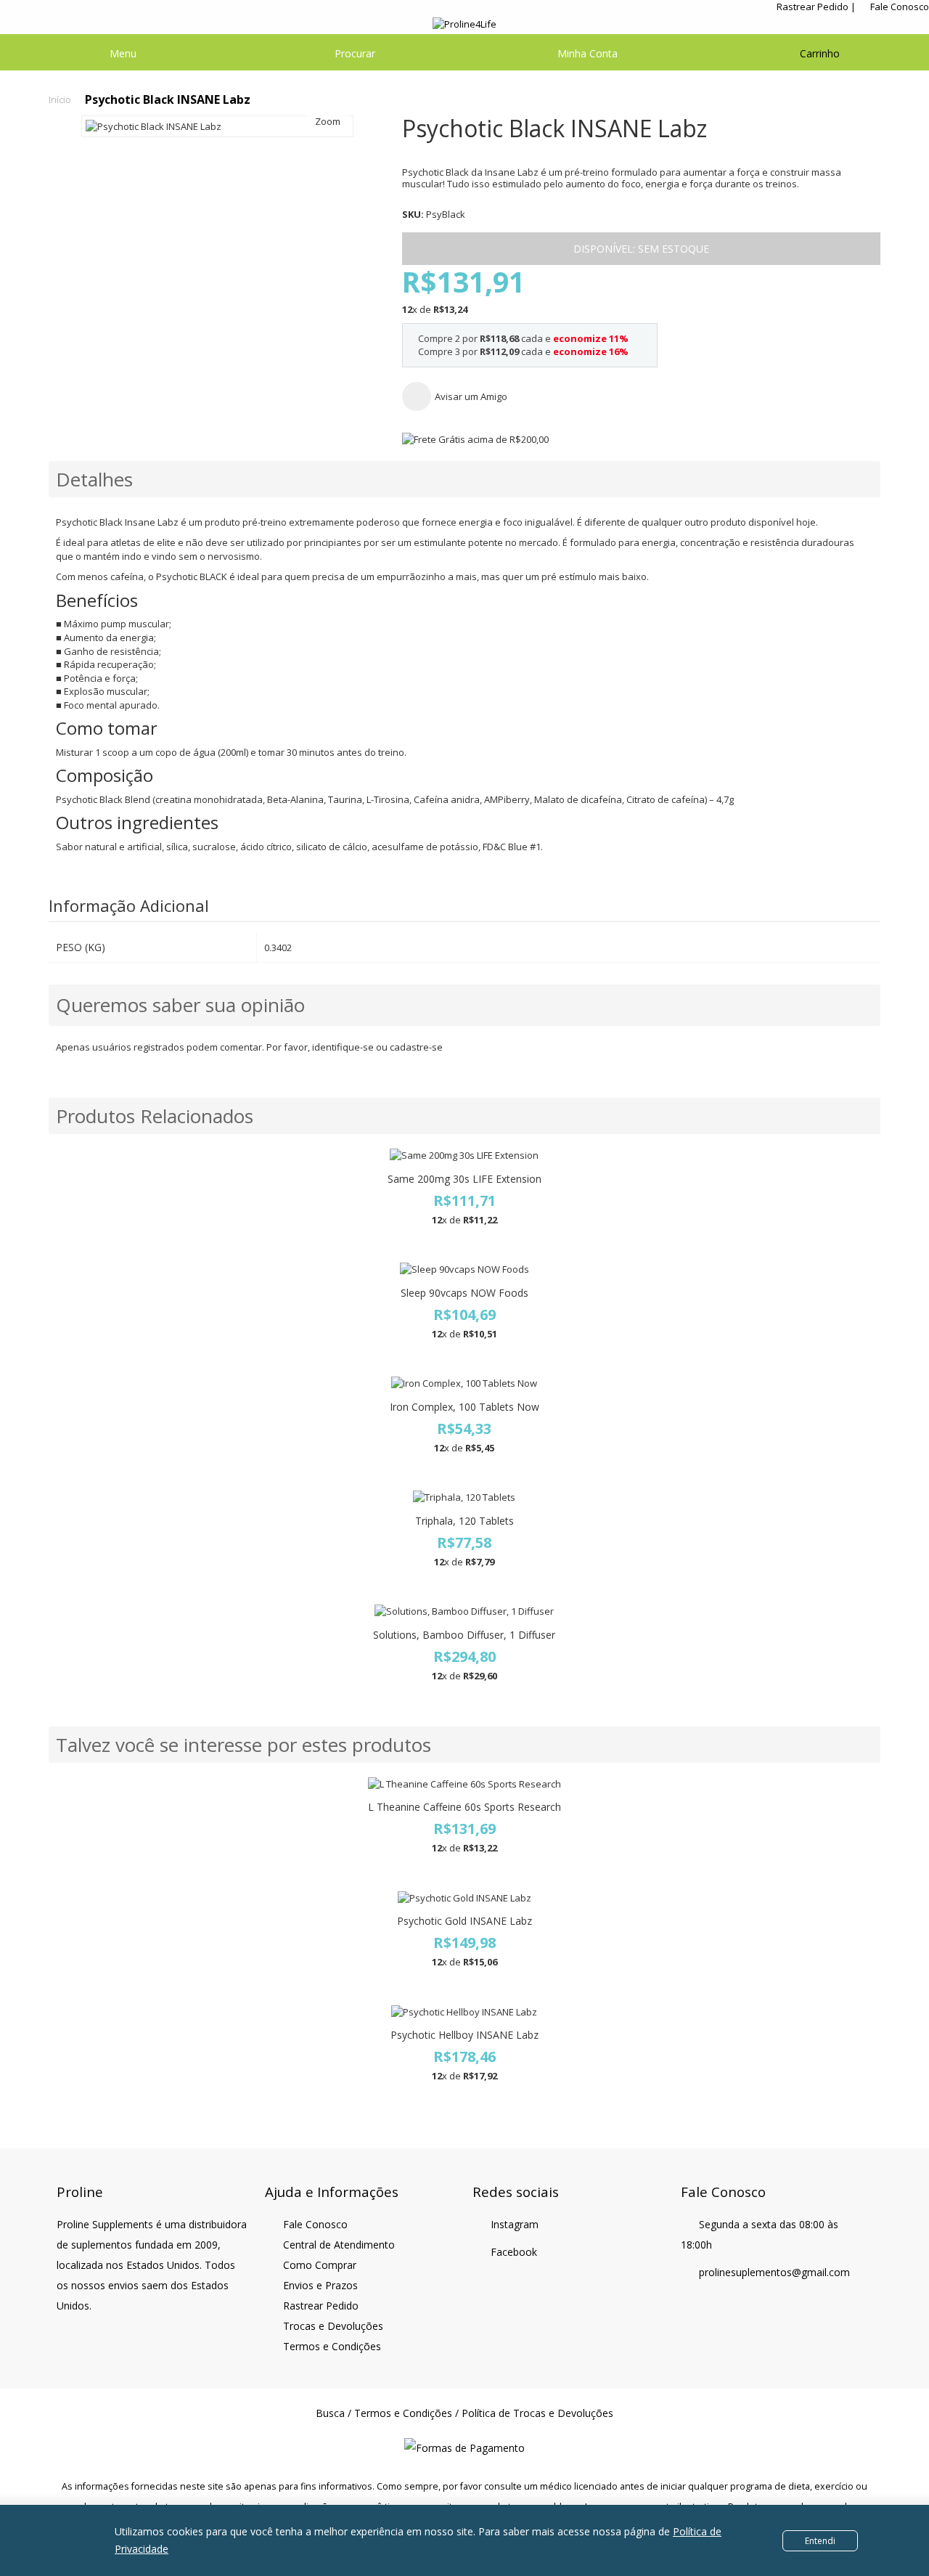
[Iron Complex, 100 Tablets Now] (464, 1383)
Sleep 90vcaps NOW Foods (464, 1293)
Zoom (328, 121)
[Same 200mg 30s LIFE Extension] (464, 1155)
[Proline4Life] (464, 24)
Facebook (514, 2252)
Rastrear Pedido (813, 7)
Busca (330, 2413)
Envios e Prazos (320, 2285)
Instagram (515, 2224)
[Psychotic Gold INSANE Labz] (464, 1898)
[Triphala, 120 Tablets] (464, 1497)
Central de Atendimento (339, 2245)
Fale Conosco (900, 7)
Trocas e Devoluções (333, 2326)
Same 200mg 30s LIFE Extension (464, 1179)
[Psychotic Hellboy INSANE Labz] (464, 2012)
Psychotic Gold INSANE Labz (464, 1921)
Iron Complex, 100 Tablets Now (464, 1407)
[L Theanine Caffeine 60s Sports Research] (464, 1784)
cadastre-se (416, 1047)
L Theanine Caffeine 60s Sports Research (464, 1807)
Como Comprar (320, 2265)
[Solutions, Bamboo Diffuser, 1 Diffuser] (464, 1611)
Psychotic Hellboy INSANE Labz (464, 2035)
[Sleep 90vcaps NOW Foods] (464, 1269)
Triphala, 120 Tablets (464, 1521)
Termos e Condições (332, 2346)
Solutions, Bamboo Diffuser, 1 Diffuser (464, 1635)
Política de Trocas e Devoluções (537, 2413)
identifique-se (343, 1047)
